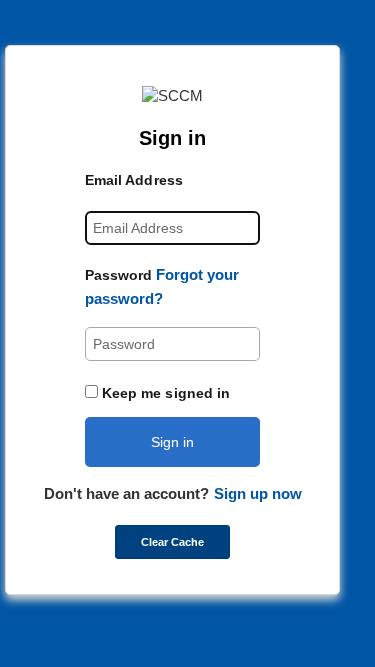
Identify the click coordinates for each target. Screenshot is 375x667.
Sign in (172, 442)
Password (119, 275)
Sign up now (258, 493)
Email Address (134, 180)
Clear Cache (172, 542)
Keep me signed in (166, 393)
